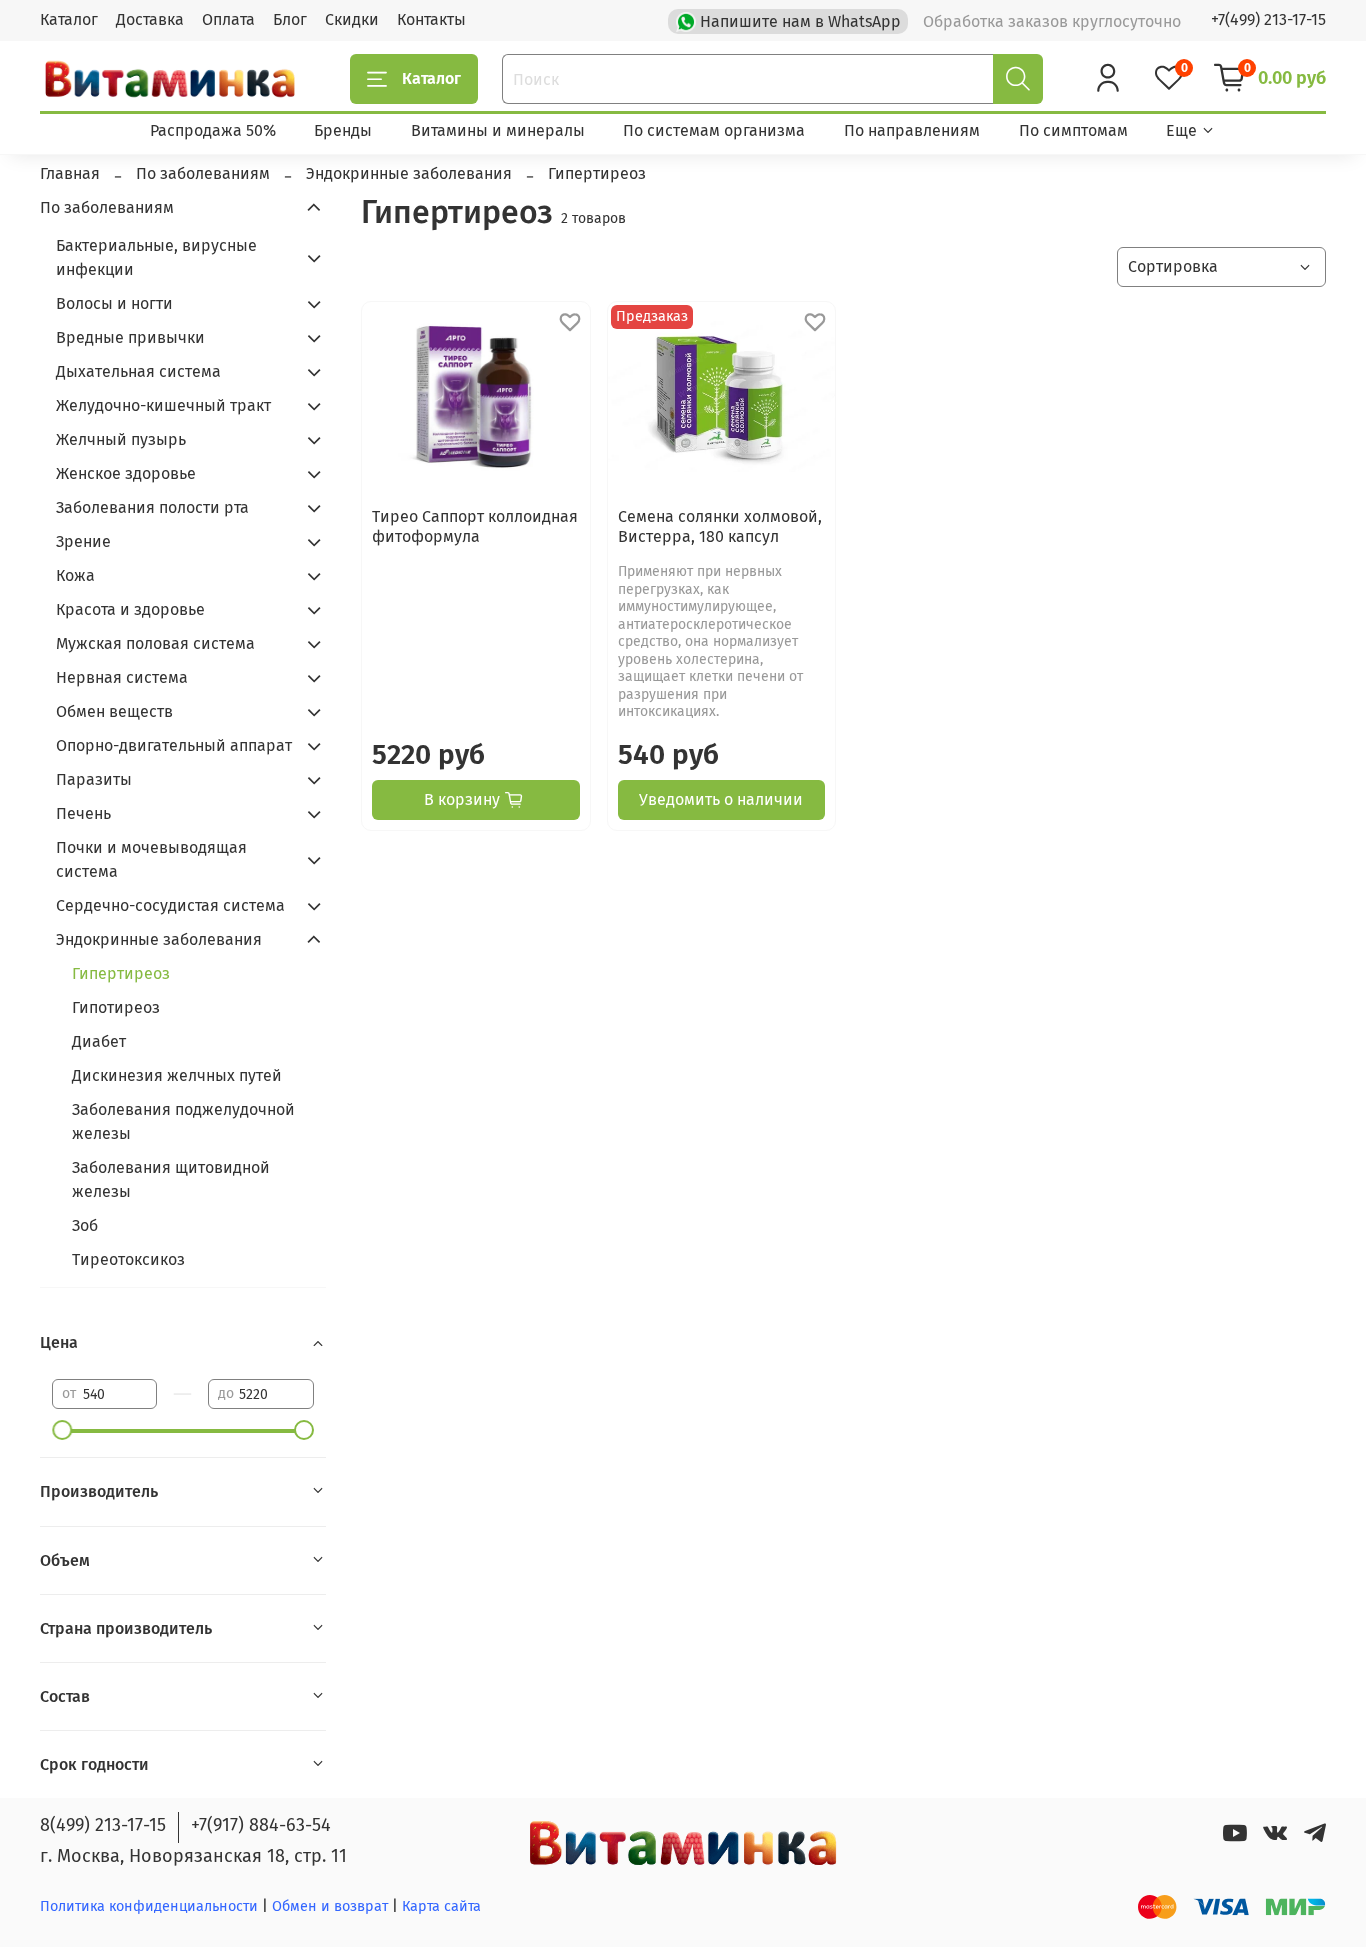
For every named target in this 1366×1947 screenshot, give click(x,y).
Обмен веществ (114, 711)
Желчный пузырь (121, 439)
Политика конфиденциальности (149, 1906)
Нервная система (122, 677)
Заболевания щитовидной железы (171, 1179)
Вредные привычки (130, 337)
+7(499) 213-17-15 (1268, 19)
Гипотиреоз (116, 1007)
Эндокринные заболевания (159, 939)
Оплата (228, 19)
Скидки (352, 19)
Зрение (83, 541)
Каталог (69, 19)
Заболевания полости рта (152, 507)
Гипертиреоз (121, 973)
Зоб (85, 1225)
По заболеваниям (107, 207)
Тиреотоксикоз (128, 1259)
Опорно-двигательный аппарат (174, 745)
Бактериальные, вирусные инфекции (156, 257)
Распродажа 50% (213, 130)
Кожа (75, 575)
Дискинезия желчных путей (177, 1075)
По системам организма (714, 130)
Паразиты (94, 779)
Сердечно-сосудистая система (170, 905)
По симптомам (1073, 130)
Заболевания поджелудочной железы (183, 1121)
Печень (83, 813)
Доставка (150, 19)
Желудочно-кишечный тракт (163, 405)
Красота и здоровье (130, 609)
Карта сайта (441, 1906)
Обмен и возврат (332, 1906)
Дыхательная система (138, 371)
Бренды (343, 130)
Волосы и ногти (114, 303)
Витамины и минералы (498, 130)
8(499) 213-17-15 (103, 1825)
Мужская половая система (155, 643)
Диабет (99, 1041)
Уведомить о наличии (721, 799)
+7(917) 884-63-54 (261, 1825)
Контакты (431, 19)
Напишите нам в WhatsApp (800, 21)
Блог (290, 19)
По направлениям (912, 130)
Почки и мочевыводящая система (151, 859)
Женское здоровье (126, 473)
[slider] (62, 1430)
